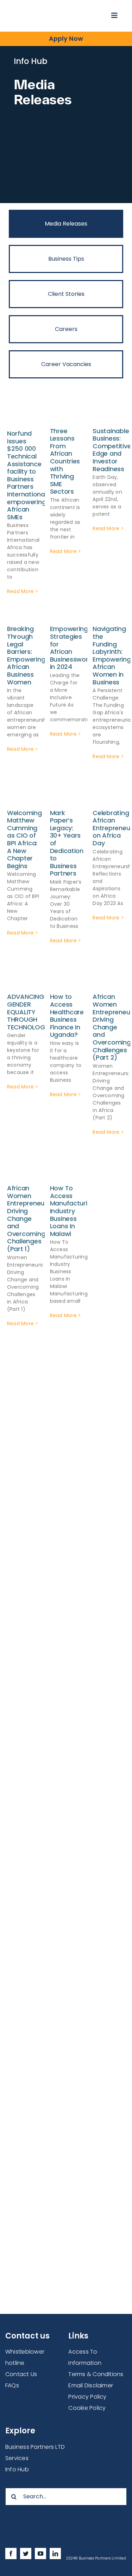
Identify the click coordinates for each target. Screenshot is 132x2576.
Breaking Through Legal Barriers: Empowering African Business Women (26, 655)
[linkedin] (55, 2554)
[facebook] (11, 2554)
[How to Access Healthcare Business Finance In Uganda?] (66, 978)
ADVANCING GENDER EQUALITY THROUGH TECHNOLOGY (28, 1012)
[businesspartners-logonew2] (46, 10)
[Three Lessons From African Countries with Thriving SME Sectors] (66, 412)
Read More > (23, 591)
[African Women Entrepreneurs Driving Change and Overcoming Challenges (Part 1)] (23, 1170)
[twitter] (26, 2554)
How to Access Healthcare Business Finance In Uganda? (67, 1016)
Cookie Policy (87, 2408)
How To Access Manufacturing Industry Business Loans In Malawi (73, 1211)
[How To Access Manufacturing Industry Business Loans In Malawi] (66, 1170)
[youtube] (40, 2554)
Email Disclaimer (91, 2385)
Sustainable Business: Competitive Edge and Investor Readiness (112, 450)
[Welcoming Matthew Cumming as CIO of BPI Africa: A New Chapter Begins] (23, 794)
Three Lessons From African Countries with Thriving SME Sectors (65, 461)
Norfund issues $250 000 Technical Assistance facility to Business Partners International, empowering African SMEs (27, 475)
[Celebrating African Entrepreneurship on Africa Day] (109, 794)
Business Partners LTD (35, 2447)
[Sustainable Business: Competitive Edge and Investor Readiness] (109, 412)
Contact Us (21, 2374)
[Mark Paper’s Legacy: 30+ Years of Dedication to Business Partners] (66, 794)
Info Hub (17, 2469)
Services (17, 2458)
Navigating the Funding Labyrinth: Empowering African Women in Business (112, 655)
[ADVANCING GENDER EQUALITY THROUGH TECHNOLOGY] (23, 978)
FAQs (12, 2385)
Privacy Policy (87, 2397)
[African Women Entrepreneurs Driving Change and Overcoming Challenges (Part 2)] (109, 978)
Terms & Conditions (96, 2374)
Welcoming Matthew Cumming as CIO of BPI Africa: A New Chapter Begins (24, 839)
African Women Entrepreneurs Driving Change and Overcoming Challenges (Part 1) (29, 1218)
